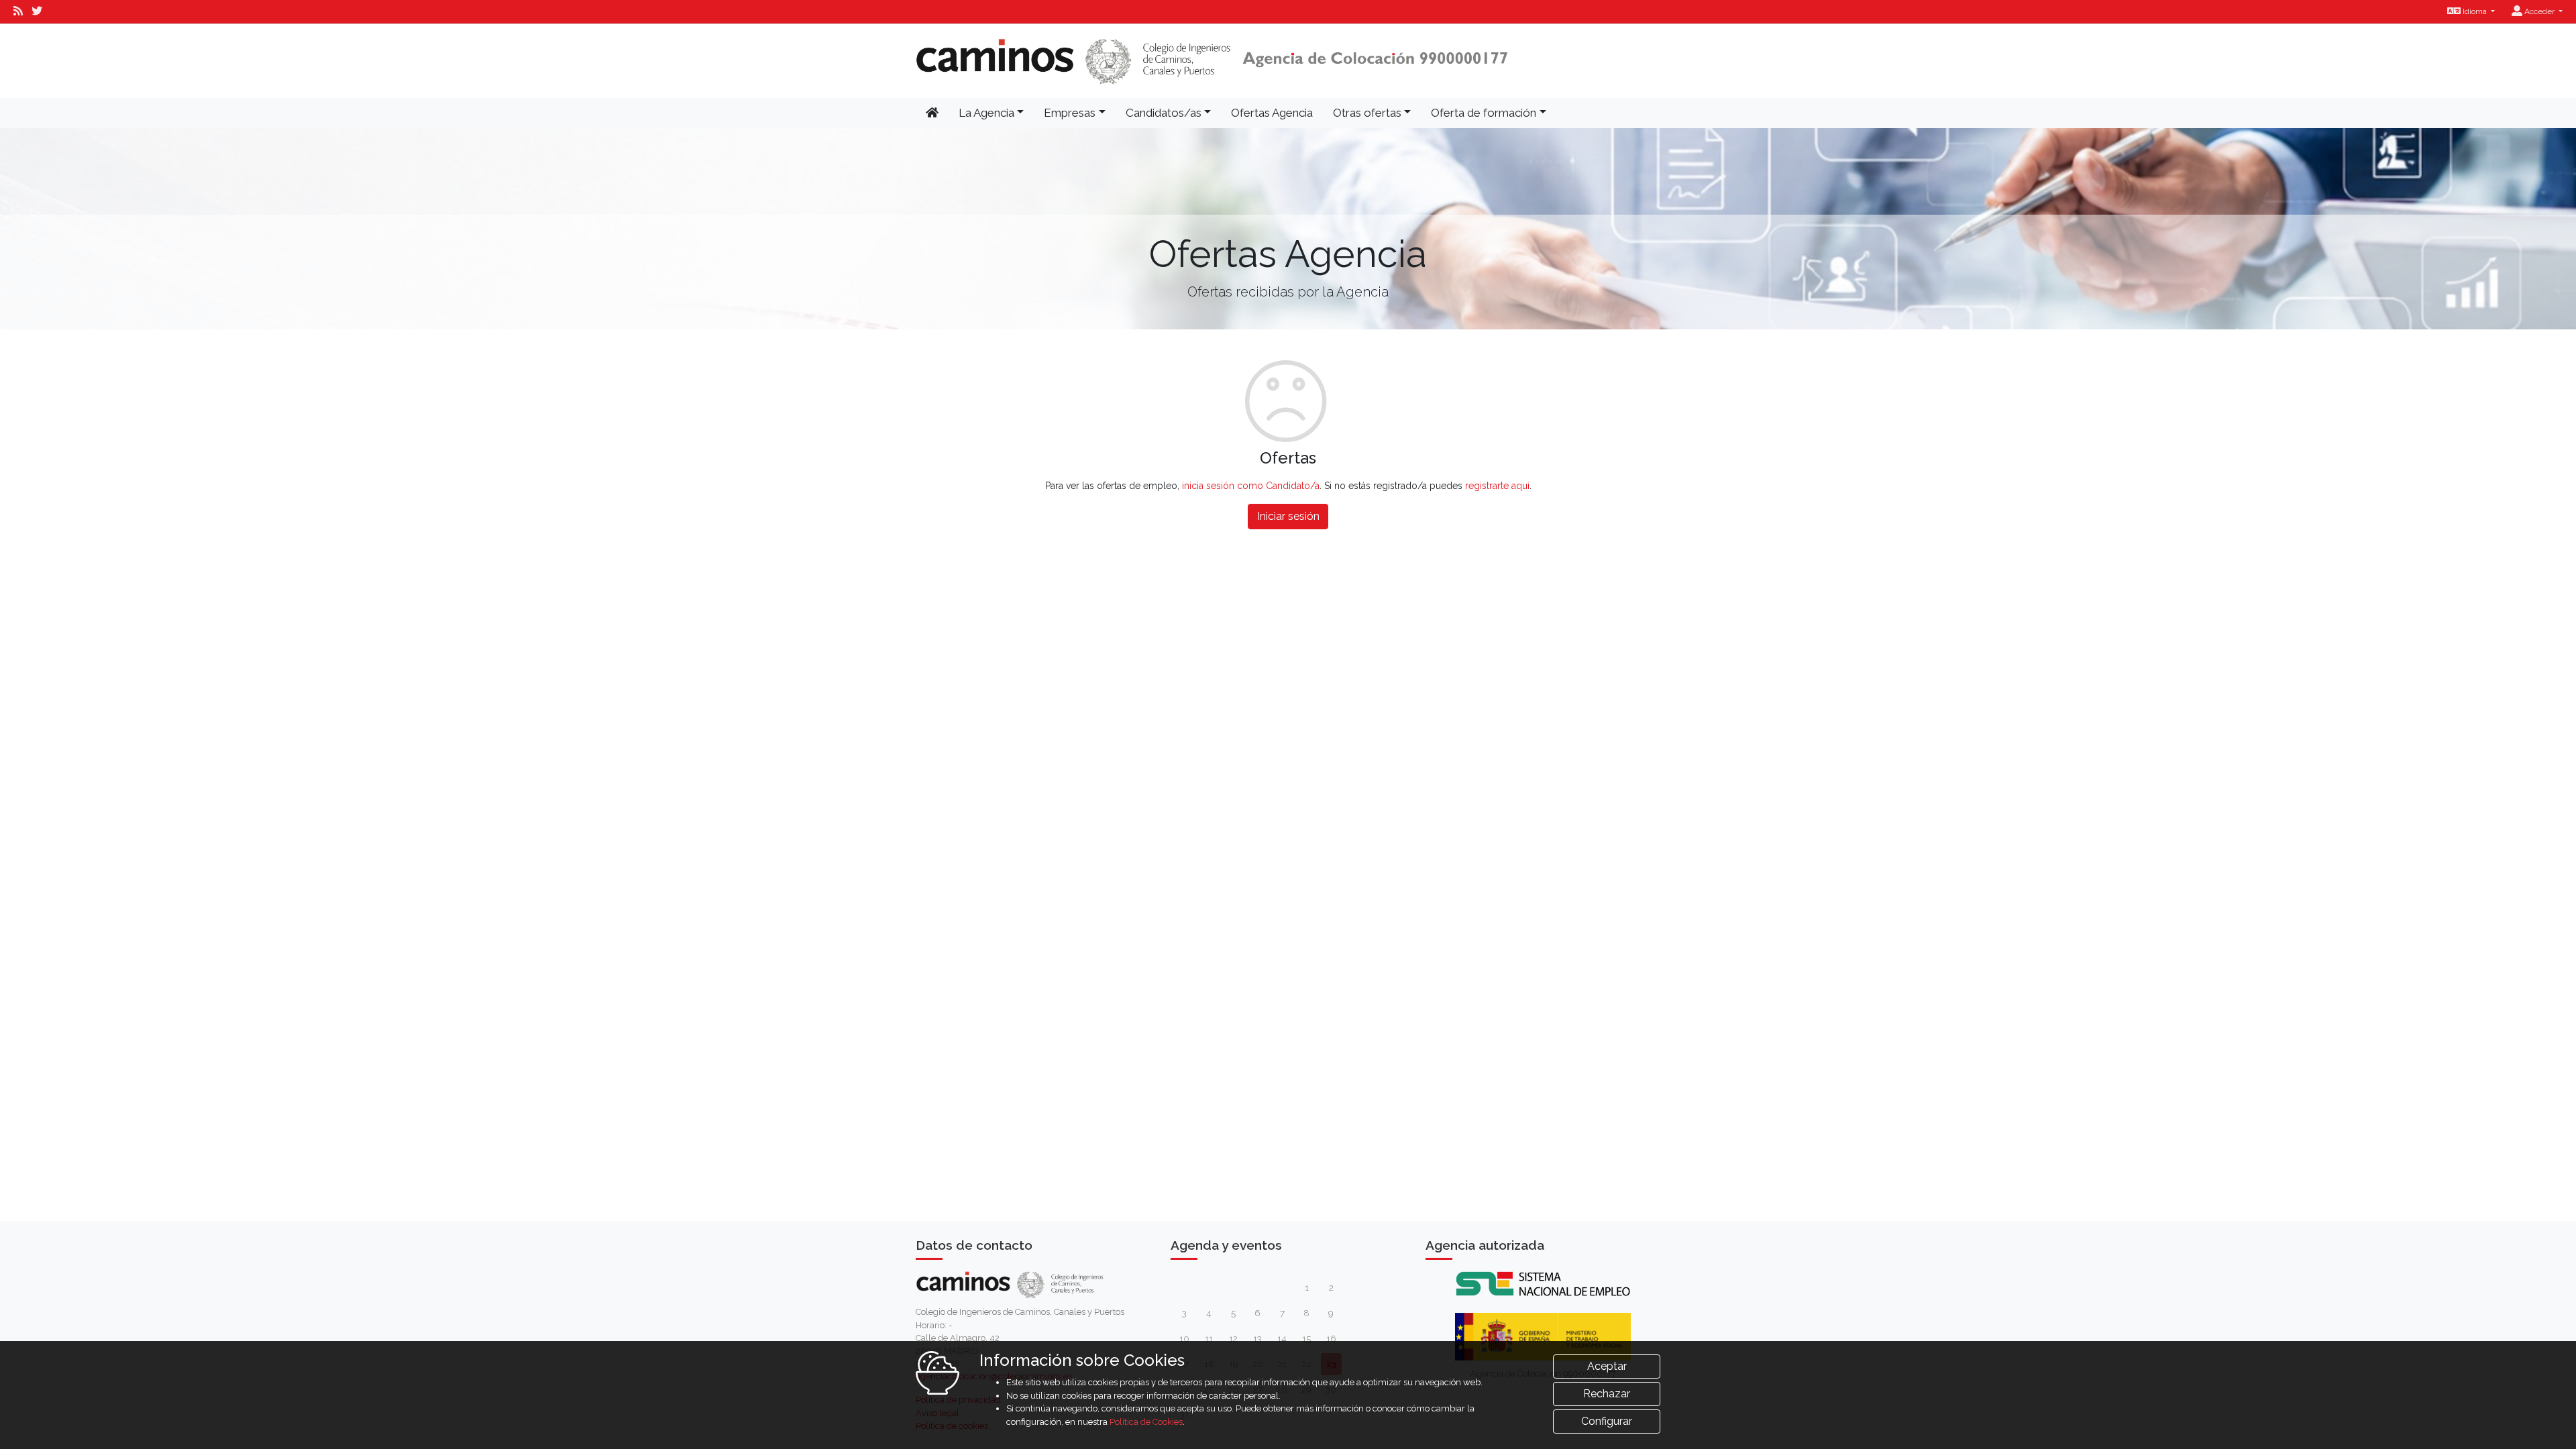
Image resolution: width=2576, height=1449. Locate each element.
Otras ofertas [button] (1367, 113)
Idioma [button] (2475, 11)
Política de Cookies (1146, 1422)
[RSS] (18, 11)
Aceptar (1607, 1366)
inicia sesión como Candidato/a (1251, 486)
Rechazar (1607, 1394)
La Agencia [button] (986, 113)
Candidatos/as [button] (1164, 113)
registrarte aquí (1497, 486)
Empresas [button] (1070, 113)
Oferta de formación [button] (1484, 113)
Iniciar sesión (1288, 516)
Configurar (1607, 1421)
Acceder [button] (2539, 11)
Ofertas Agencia (1272, 113)
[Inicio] (1212, 61)
